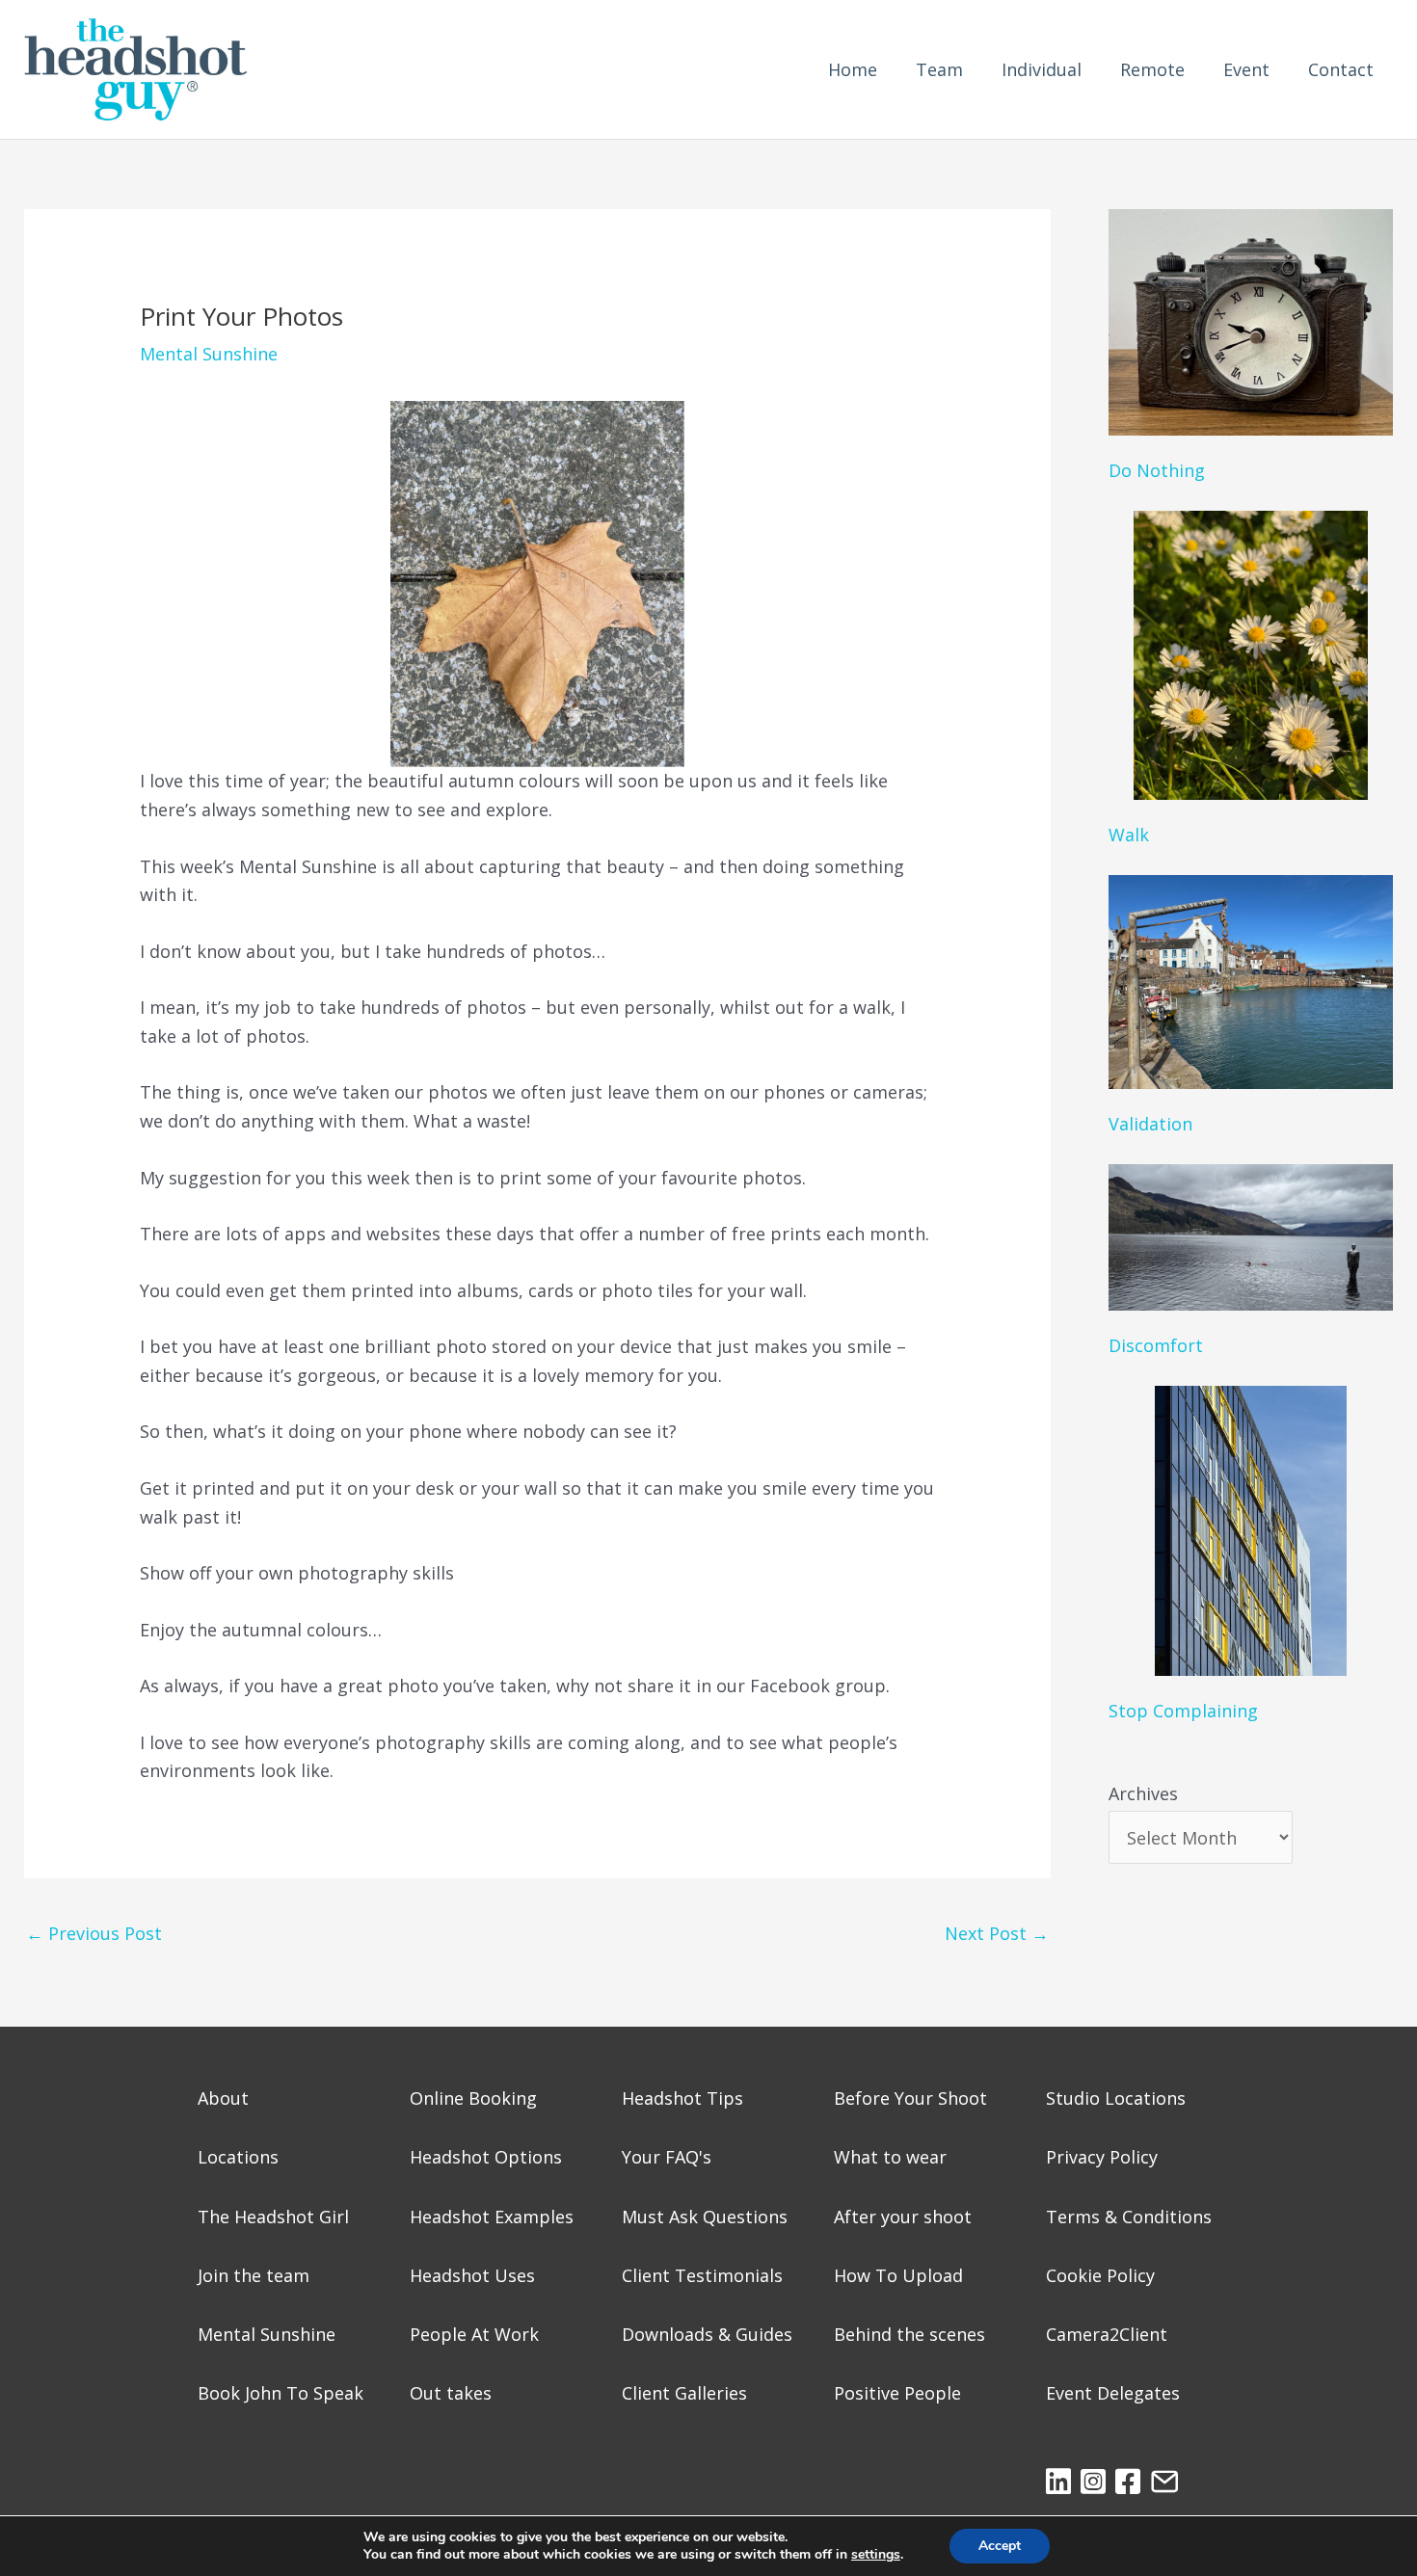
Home (853, 69)
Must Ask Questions (705, 2217)
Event (1246, 69)
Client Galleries (684, 2393)
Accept (1000, 2546)
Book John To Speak (281, 2393)
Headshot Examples (492, 2217)
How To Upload (898, 2275)
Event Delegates (1113, 2393)
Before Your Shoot (910, 2098)
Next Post (997, 1933)
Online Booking (473, 2098)
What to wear (890, 2157)
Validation (1150, 1124)
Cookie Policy (1100, 2275)
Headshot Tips (682, 2098)
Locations (238, 2157)
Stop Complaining (1183, 1711)
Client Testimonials (702, 2275)
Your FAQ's (667, 2157)
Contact (1341, 69)
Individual (1042, 69)
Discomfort (1156, 1345)
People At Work (474, 2334)
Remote (1152, 69)
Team (939, 69)
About (223, 2098)
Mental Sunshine (209, 354)
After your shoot (903, 2217)
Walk (1129, 835)
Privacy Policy (1102, 2157)
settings (876, 2555)
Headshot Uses (472, 2275)
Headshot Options (486, 2157)
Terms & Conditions (1129, 2217)
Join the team (254, 2275)
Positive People (897, 2393)
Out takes (451, 2393)
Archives (1143, 1793)
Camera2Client (1107, 2334)
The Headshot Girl (273, 2217)
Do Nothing (1157, 470)
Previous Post (94, 1933)
